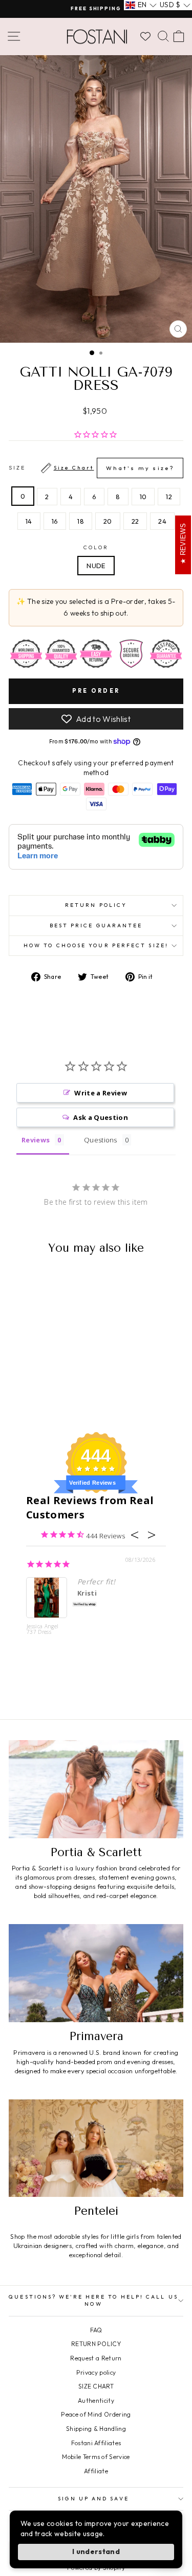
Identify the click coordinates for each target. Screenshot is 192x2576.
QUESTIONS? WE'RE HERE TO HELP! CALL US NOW (93, 2300)
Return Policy (96, 905)
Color (96, 547)
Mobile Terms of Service (96, 2457)
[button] (141, 5)
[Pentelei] (96, 2148)
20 (108, 521)
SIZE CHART (96, 2386)
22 (135, 521)
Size (91, 468)
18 (81, 521)
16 (55, 521)
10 (143, 497)
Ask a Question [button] (101, 1117)
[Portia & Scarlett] (96, 1789)
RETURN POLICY (96, 2344)
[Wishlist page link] (145, 36)
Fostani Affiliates (96, 2443)
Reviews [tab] (36, 1140)
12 (169, 497)
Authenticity (96, 2401)
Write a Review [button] (101, 1093)
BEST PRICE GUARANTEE (96, 926)
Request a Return (96, 2358)
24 (162, 521)
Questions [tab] (101, 1140)
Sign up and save (93, 2499)
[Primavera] (96, 1973)
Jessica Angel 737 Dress (42, 1630)
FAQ (96, 2330)
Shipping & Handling (96, 2429)
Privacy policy (96, 2372)
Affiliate (96, 2471)
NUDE (96, 566)
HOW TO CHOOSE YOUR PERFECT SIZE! (96, 945)
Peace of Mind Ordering (96, 2414)
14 (29, 521)
